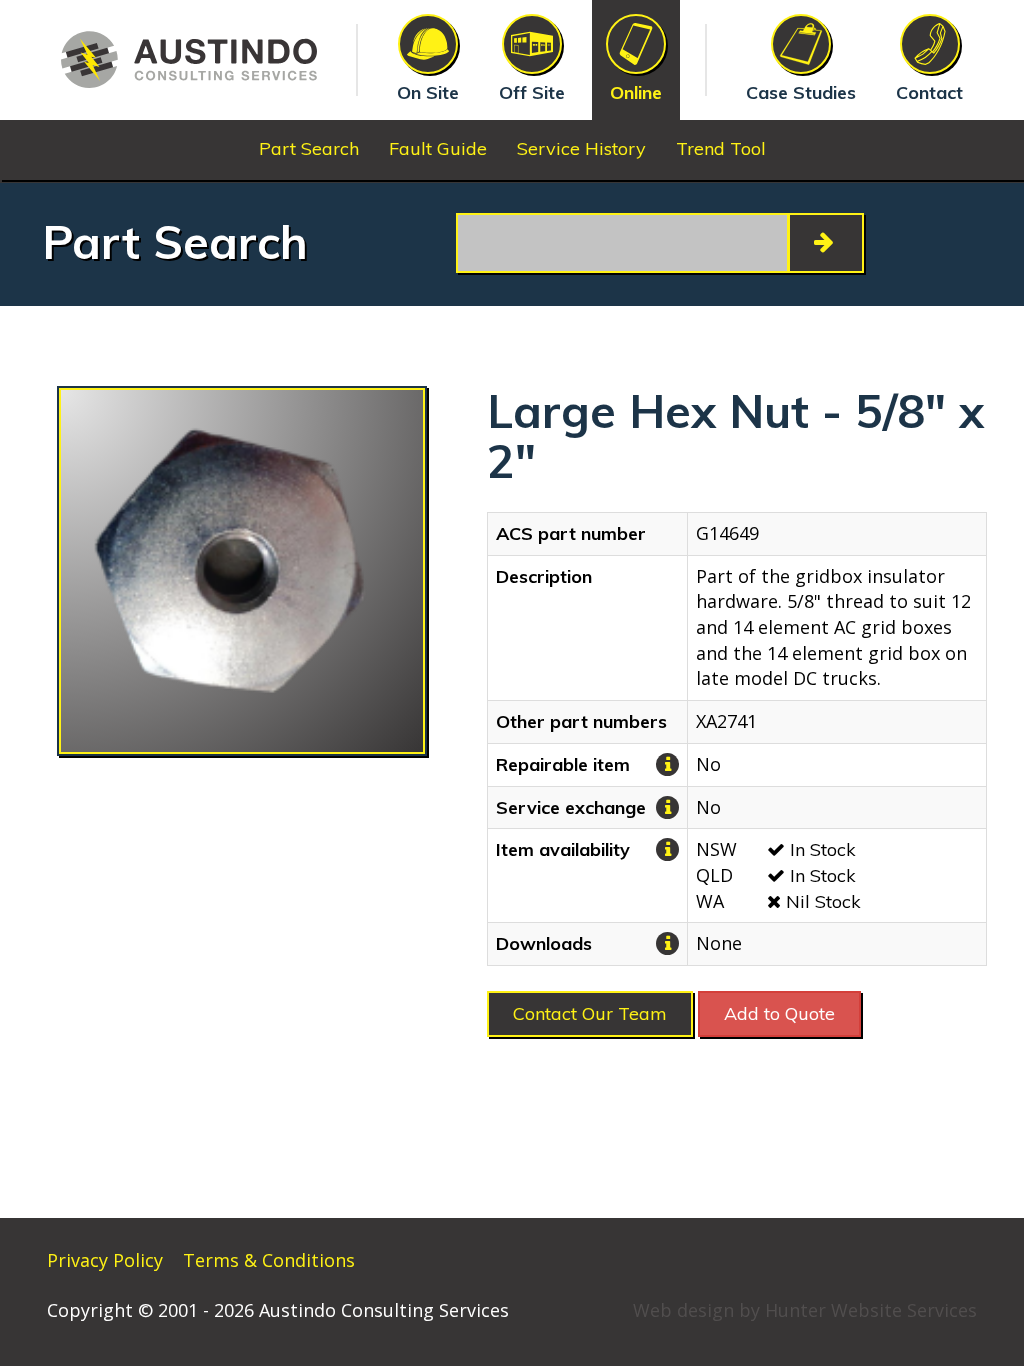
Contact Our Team (590, 1013)
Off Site (532, 92)
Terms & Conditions (269, 1260)
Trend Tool (721, 148)
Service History (581, 148)
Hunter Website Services (871, 1310)
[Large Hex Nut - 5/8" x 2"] (242, 571)
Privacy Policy (105, 1260)
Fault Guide (438, 148)
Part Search (309, 148)
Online (636, 92)
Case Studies (801, 92)
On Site (428, 92)
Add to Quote (779, 1013)
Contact (929, 92)
